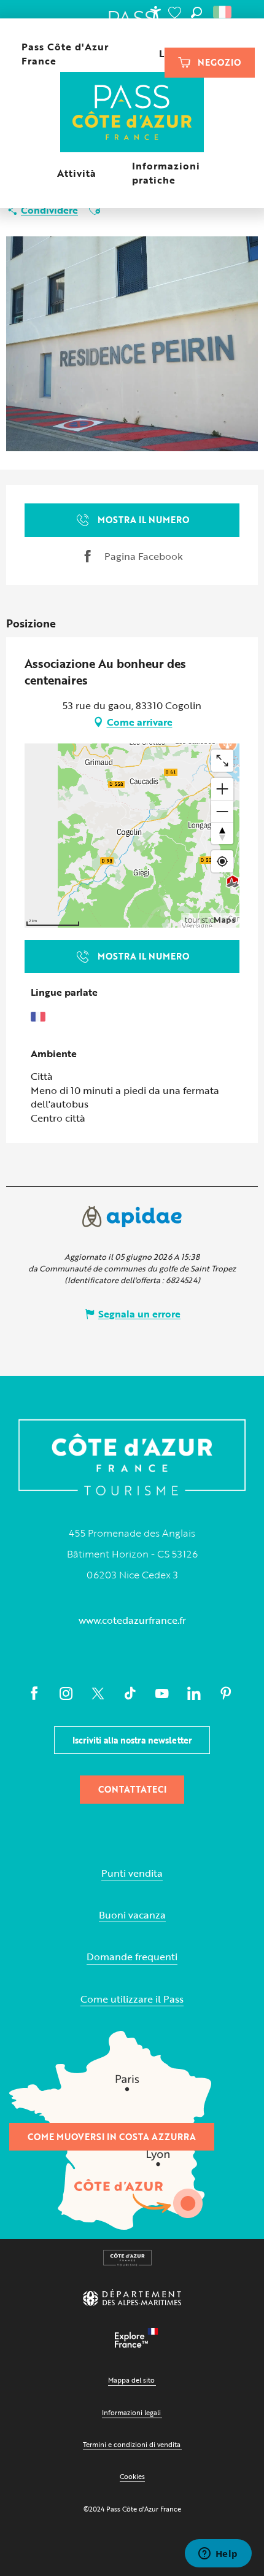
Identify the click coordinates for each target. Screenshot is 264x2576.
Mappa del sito (131, 2380)
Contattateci (132, 1789)
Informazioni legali (131, 2412)
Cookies (132, 2476)
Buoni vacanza (132, 1915)
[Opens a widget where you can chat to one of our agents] (218, 2555)
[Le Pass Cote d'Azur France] (132, 113)
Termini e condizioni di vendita (132, 2444)
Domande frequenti (132, 1957)
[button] (196, 12)
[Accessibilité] (155, 12)
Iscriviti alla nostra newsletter (132, 1740)
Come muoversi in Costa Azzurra (112, 2137)
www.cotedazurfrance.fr (132, 1620)
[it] (223, 12)
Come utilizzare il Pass (132, 1999)
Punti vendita (132, 1873)
